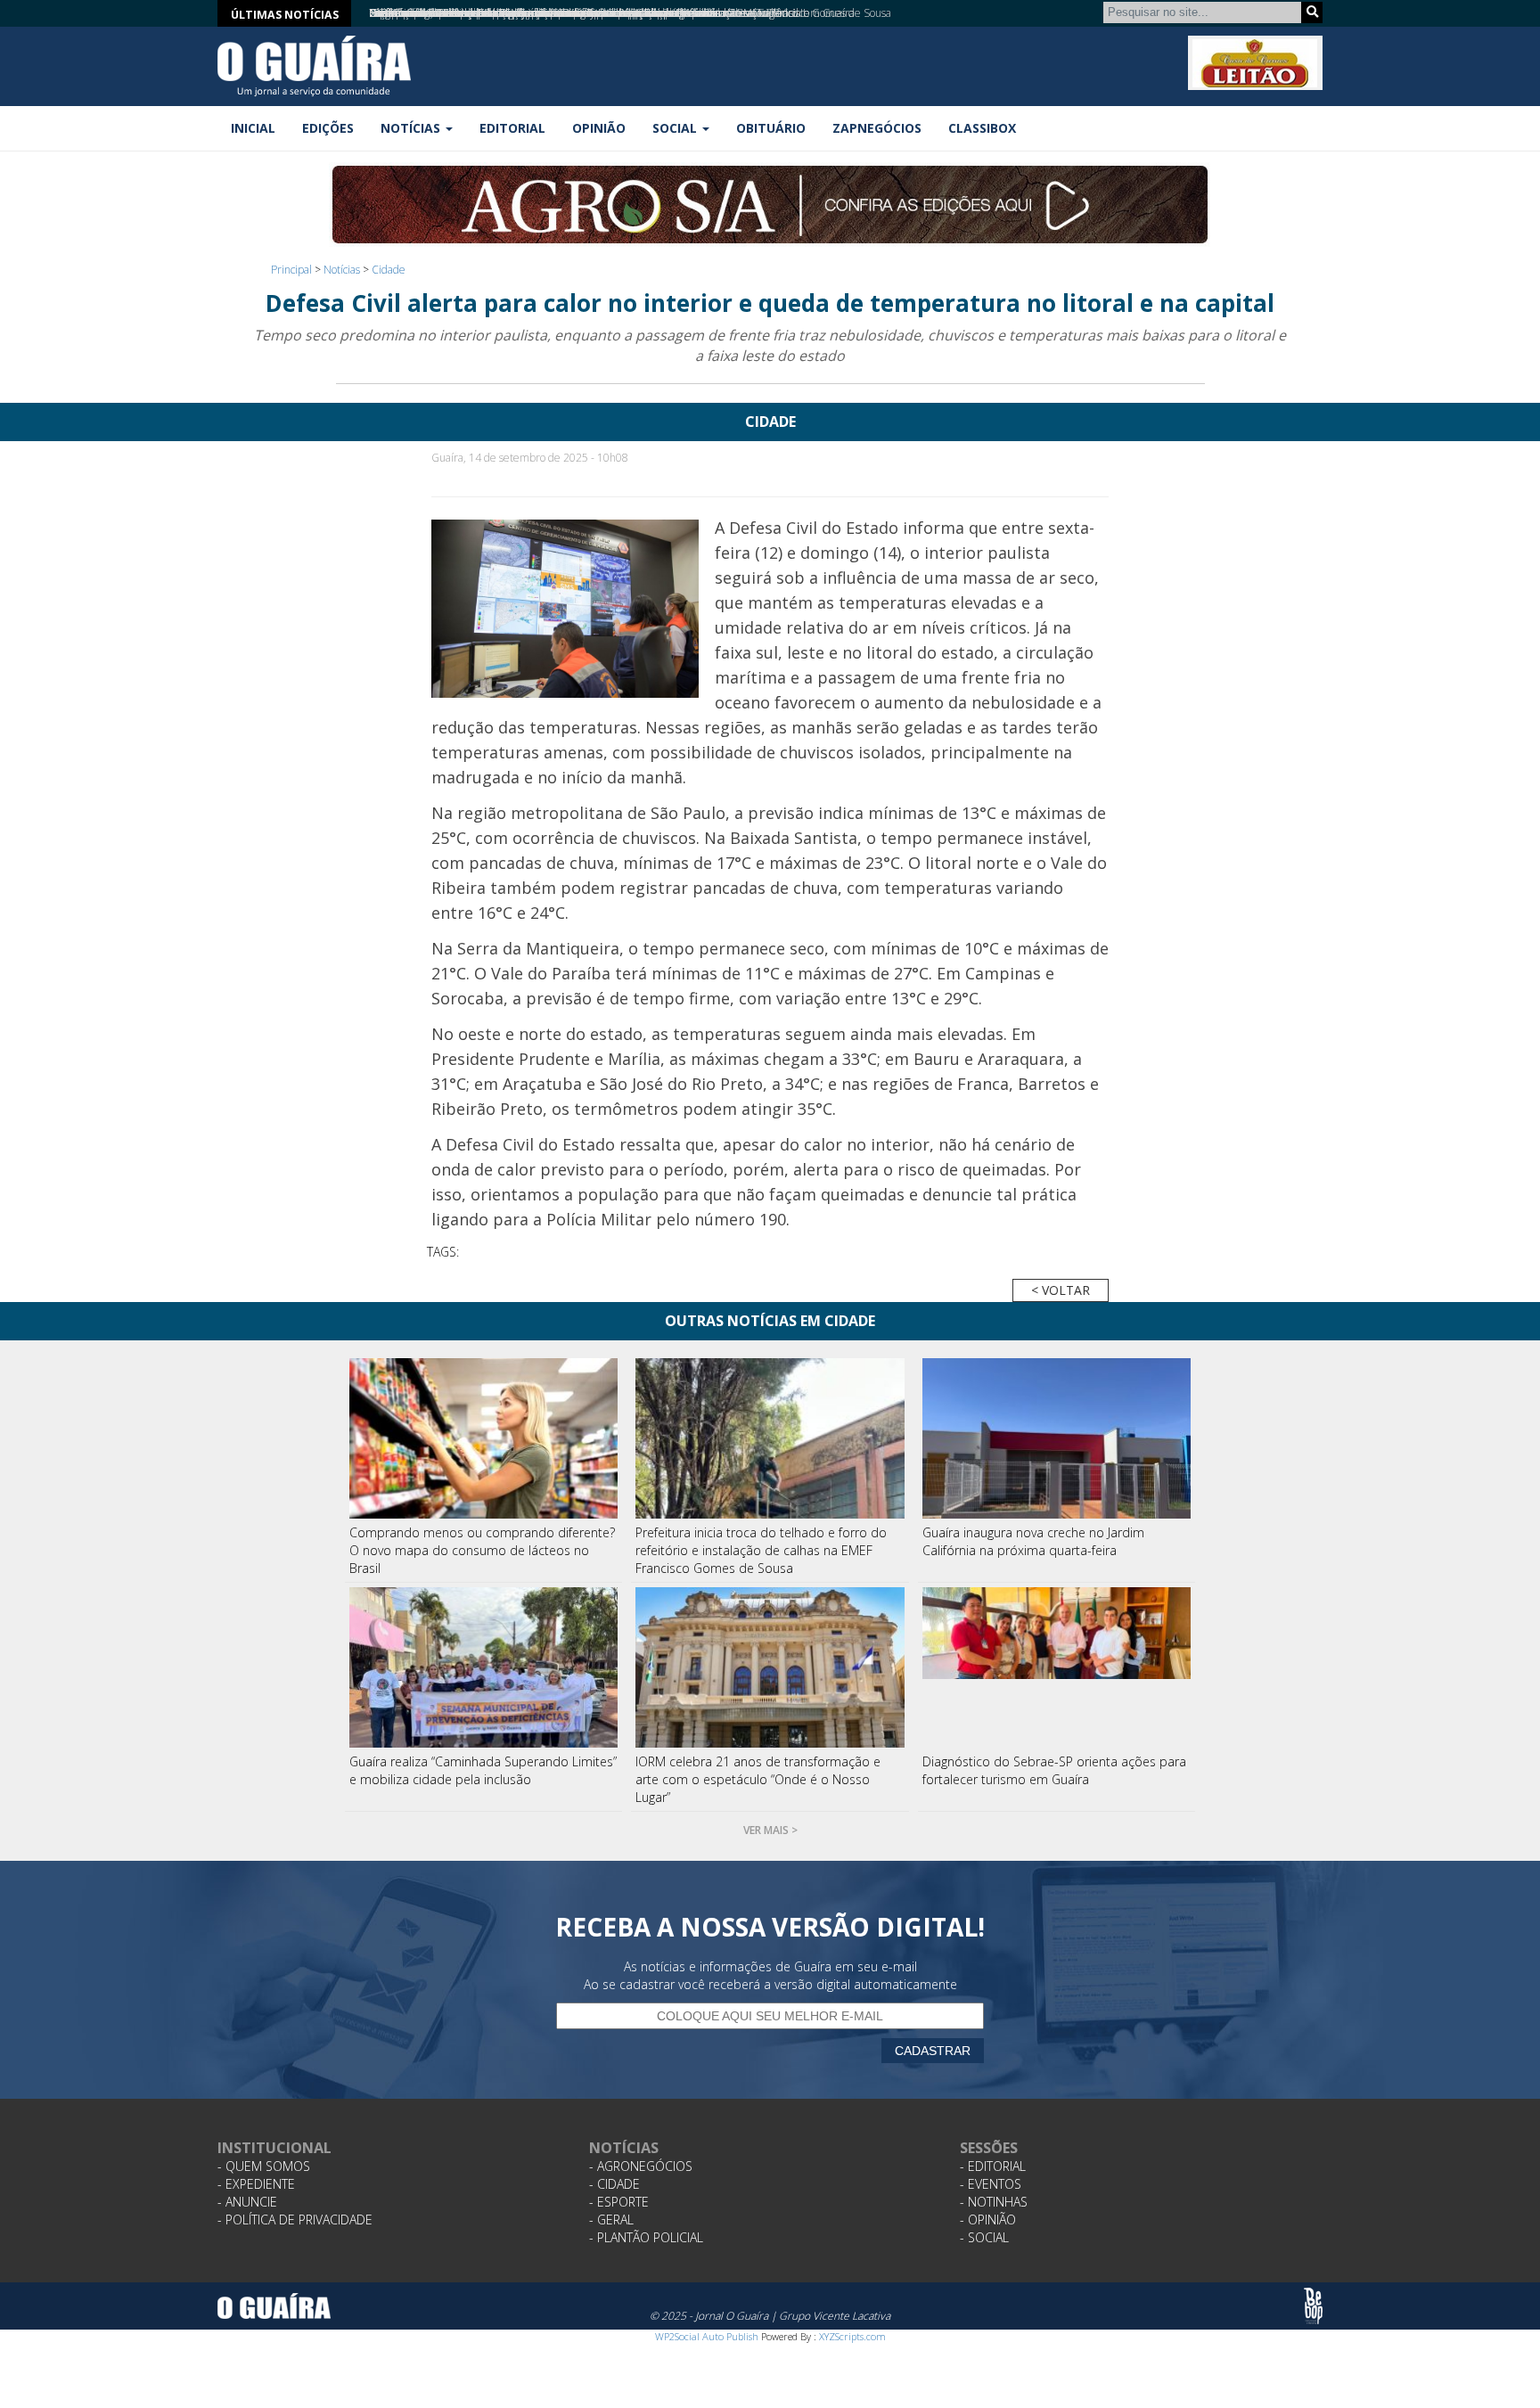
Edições (328, 128)
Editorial (512, 128)
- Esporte (619, 2202)
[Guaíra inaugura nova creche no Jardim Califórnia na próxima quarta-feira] (1057, 1438)
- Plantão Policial (646, 2237)
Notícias (342, 270)
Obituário (771, 128)
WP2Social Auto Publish (707, 2336)
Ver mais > (770, 1830)
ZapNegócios (877, 128)
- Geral (611, 2220)
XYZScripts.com (852, 2336)
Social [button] (676, 128)
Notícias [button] (412, 128)
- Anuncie (247, 2202)
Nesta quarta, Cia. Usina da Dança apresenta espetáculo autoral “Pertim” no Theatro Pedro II (587, 13)
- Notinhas (994, 2202)
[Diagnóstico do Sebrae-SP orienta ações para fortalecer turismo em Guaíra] (1057, 1667)
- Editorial (993, 2166)
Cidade (389, 270)
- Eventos (991, 2184)
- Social (984, 2237)
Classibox (982, 128)
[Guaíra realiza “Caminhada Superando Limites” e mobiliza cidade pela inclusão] (484, 1667)
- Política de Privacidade (295, 2220)
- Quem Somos (264, 2166)
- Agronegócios (641, 2166)
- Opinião (988, 2220)
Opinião (599, 128)
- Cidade (614, 2184)
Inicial (253, 128)
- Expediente (256, 2184)
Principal (291, 270)
